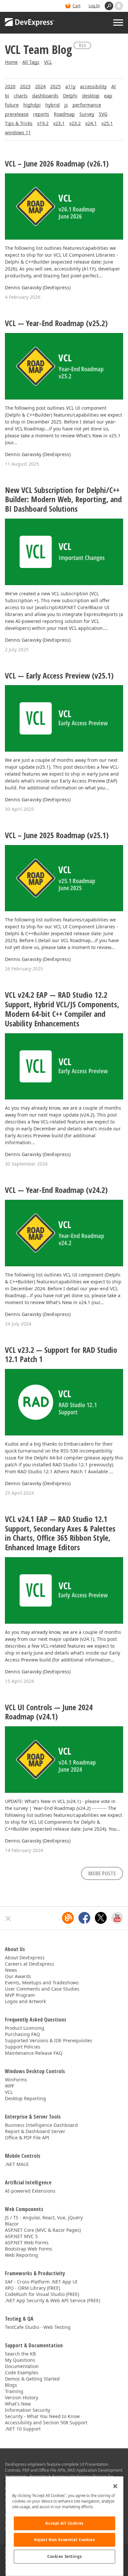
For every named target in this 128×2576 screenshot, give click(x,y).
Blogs (11, 2385)
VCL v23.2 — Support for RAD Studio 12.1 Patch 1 (61, 1355)
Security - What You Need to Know (42, 2416)
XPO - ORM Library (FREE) (32, 2288)
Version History (21, 2397)
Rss (82, 45)
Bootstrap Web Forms (29, 2249)
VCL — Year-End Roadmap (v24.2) (56, 1190)
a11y (70, 86)
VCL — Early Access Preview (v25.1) (59, 676)
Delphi (70, 96)
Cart (76, 6)
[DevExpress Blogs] (68, 1918)
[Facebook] (84, 1918)
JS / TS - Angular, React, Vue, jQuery (44, 2217)
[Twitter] (101, 1918)
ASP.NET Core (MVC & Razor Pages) (43, 2230)
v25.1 (107, 123)
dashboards (45, 96)
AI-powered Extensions (30, 2191)
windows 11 (18, 132)
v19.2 (43, 123)
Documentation (22, 2366)
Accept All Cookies (64, 2523)
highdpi (32, 105)
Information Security (28, 2410)
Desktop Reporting (25, 2098)
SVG (103, 114)
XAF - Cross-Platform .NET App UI (41, 2282)
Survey (87, 114)
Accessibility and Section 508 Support (46, 2422)
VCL (48, 62)
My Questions (20, 2360)
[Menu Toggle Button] (118, 23)
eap (108, 96)
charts (21, 96)
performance (87, 105)
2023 (25, 86)
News (11, 1970)
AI (114, 86)
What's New (18, 2404)
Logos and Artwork (25, 2001)
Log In (94, 6)
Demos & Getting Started (32, 2379)
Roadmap (64, 114)
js (66, 105)
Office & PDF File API (27, 2138)
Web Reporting (21, 2255)
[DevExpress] (30, 23)
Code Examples (22, 2372)
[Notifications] (119, 6)
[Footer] (8, 1919)
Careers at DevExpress (30, 1964)
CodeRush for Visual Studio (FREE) (42, 2294)
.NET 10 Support (23, 2429)
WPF (10, 2086)
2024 (40, 86)
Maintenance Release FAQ (34, 2053)
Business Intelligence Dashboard (41, 2125)
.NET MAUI (17, 2164)
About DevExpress (25, 1958)
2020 (10, 86)
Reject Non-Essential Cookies (64, 2540)
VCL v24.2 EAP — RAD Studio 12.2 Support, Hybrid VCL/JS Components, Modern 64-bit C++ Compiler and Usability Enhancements (62, 1009)
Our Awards (18, 1976)
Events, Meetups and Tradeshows (42, 1983)
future (12, 105)
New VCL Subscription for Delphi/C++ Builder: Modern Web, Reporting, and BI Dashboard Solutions (63, 500)
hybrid (53, 105)
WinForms (16, 2080)
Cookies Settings (64, 2556)
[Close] (115, 2486)
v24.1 (91, 123)
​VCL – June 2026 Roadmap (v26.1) (57, 164)
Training (14, 2391)
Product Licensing (25, 2028)
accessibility (93, 86)
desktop (91, 96)
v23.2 (75, 123)
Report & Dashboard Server (35, 2131)
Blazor (12, 2224)
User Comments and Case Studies (42, 1989)
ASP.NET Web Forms (27, 2242)
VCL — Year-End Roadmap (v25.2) (56, 323)
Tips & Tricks (19, 123)
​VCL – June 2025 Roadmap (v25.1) (57, 835)
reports (41, 114)
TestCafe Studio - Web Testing (38, 2327)
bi (7, 96)
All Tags (31, 62)
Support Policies (23, 2047)
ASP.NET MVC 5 (21, 2236)
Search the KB (20, 2354)
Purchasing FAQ (22, 2034)
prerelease (17, 114)
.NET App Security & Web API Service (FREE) (53, 2300)
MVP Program (20, 1995)
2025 (55, 86)
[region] (64, 2526)
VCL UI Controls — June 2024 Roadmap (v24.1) (49, 1712)
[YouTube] (117, 1918)
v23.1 (59, 123)
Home (11, 62)
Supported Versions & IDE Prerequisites (49, 2040)
